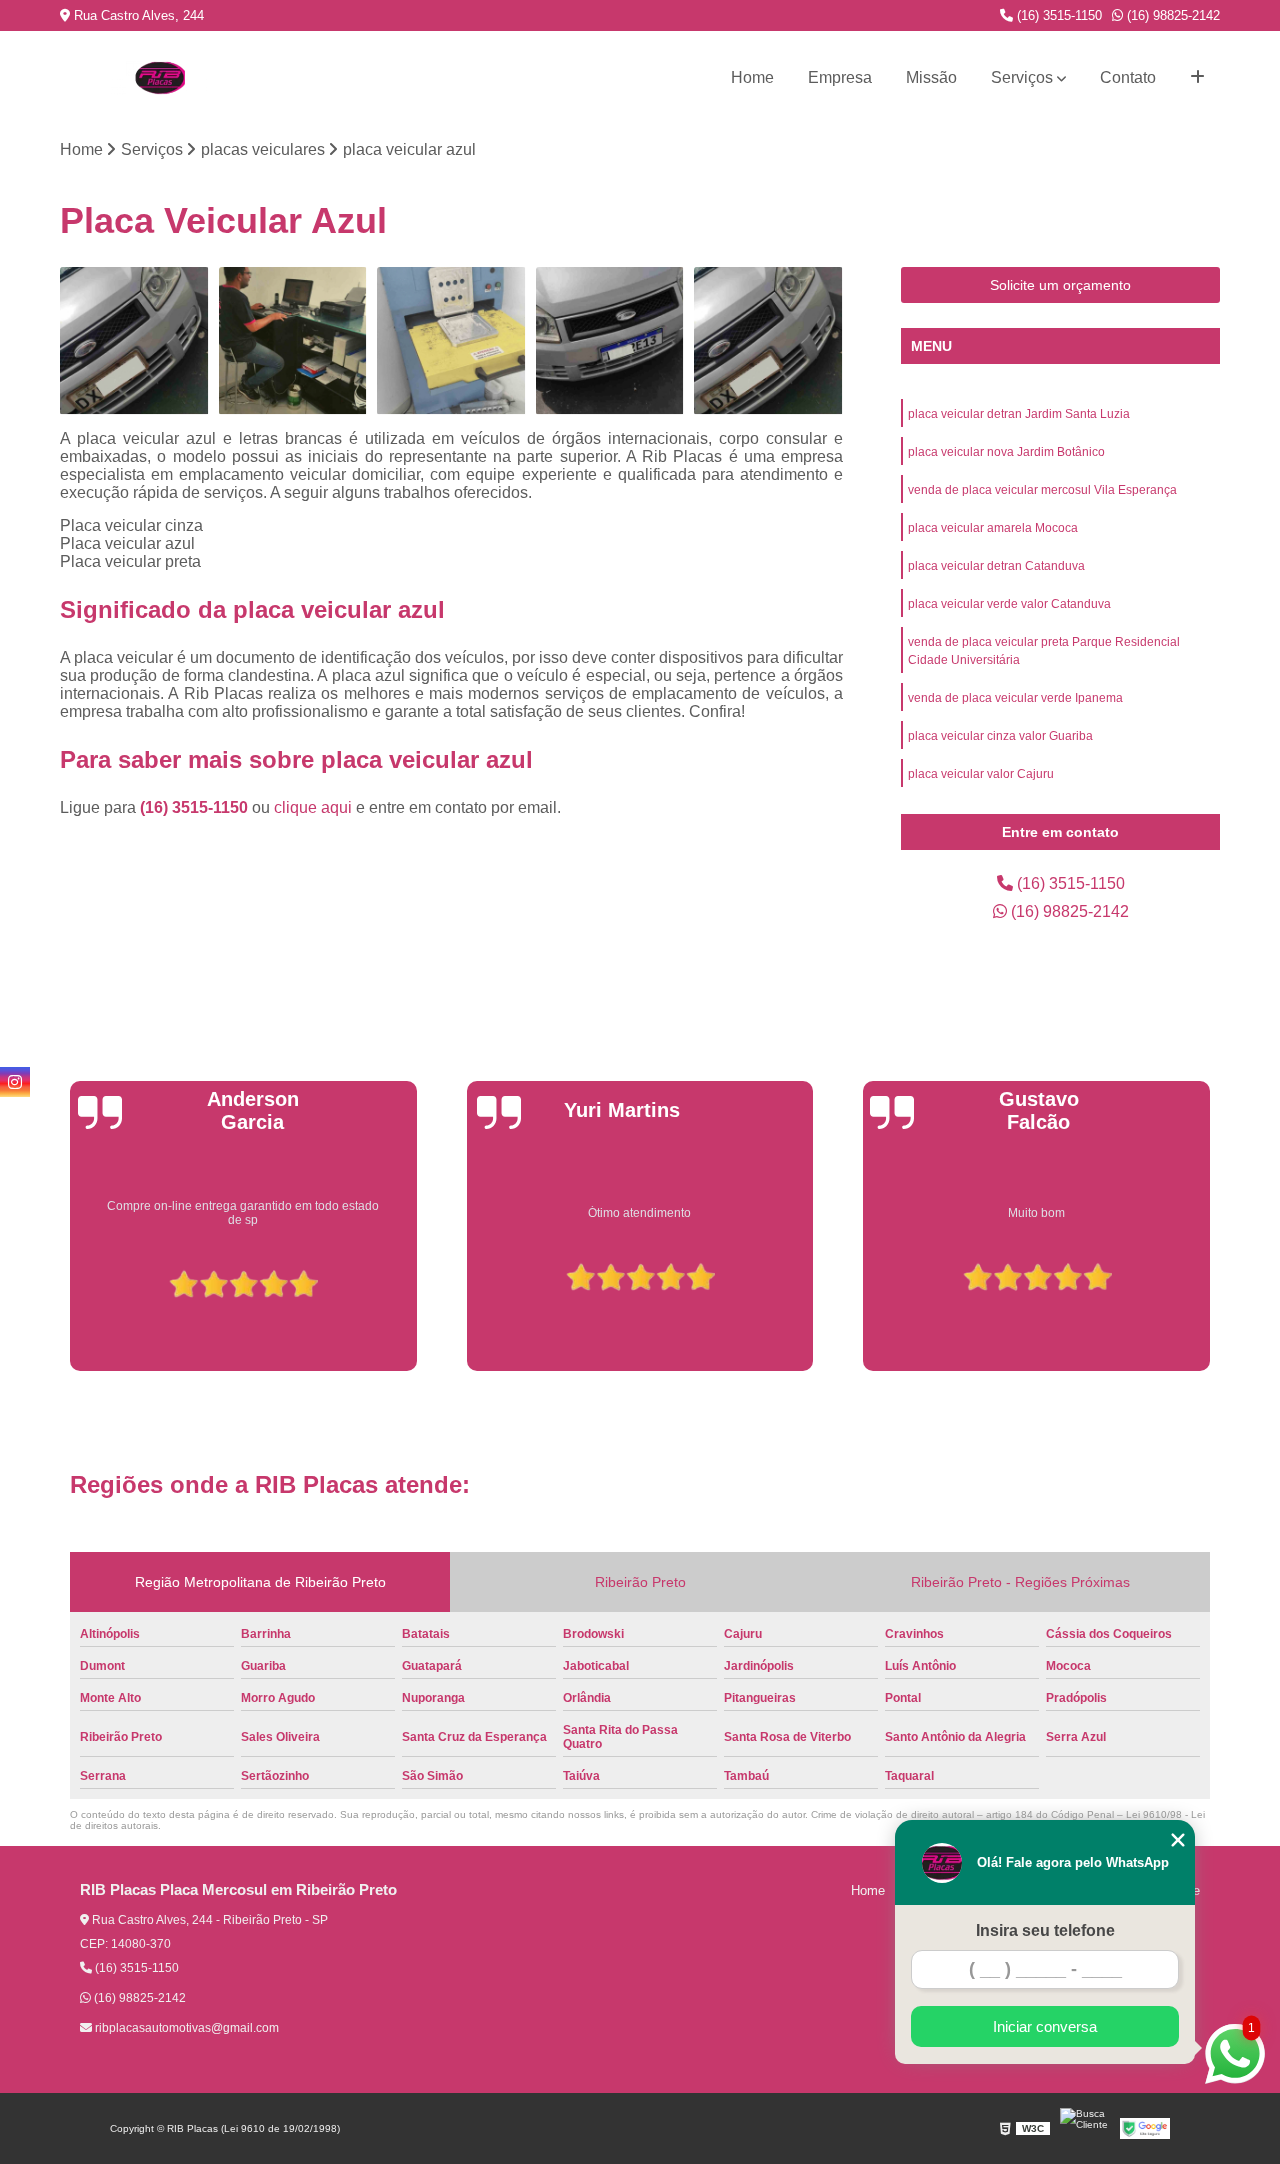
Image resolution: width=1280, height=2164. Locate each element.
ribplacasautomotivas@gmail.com (185, 2028)
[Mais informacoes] (1197, 78)
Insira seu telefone (1045, 1930)
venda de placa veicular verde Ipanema (1015, 698)
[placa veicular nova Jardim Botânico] (293, 341)
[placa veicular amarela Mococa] (610, 341)
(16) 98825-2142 (1171, 15)
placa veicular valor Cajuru (981, 774)
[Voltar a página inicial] (160, 78)
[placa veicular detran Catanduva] (768, 341)
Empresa (840, 77)
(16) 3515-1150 (1057, 15)
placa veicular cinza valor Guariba (1000, 736)
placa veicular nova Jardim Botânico (1006, 452)
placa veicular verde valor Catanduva (1009, 604)
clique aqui (313, 807)
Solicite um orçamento (1060, 285)
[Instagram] (15, 1082)
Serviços (1022, 77)
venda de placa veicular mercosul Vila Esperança (1042, 490)
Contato (1128, 77)
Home (752, 77)
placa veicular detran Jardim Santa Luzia (1019, 414)
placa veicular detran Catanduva (996, 566)
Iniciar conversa (1045, 2026)
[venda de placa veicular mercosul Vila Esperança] (451, 341)
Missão (931, 77)
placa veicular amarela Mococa (993, 528)
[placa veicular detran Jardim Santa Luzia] (134, 341)
